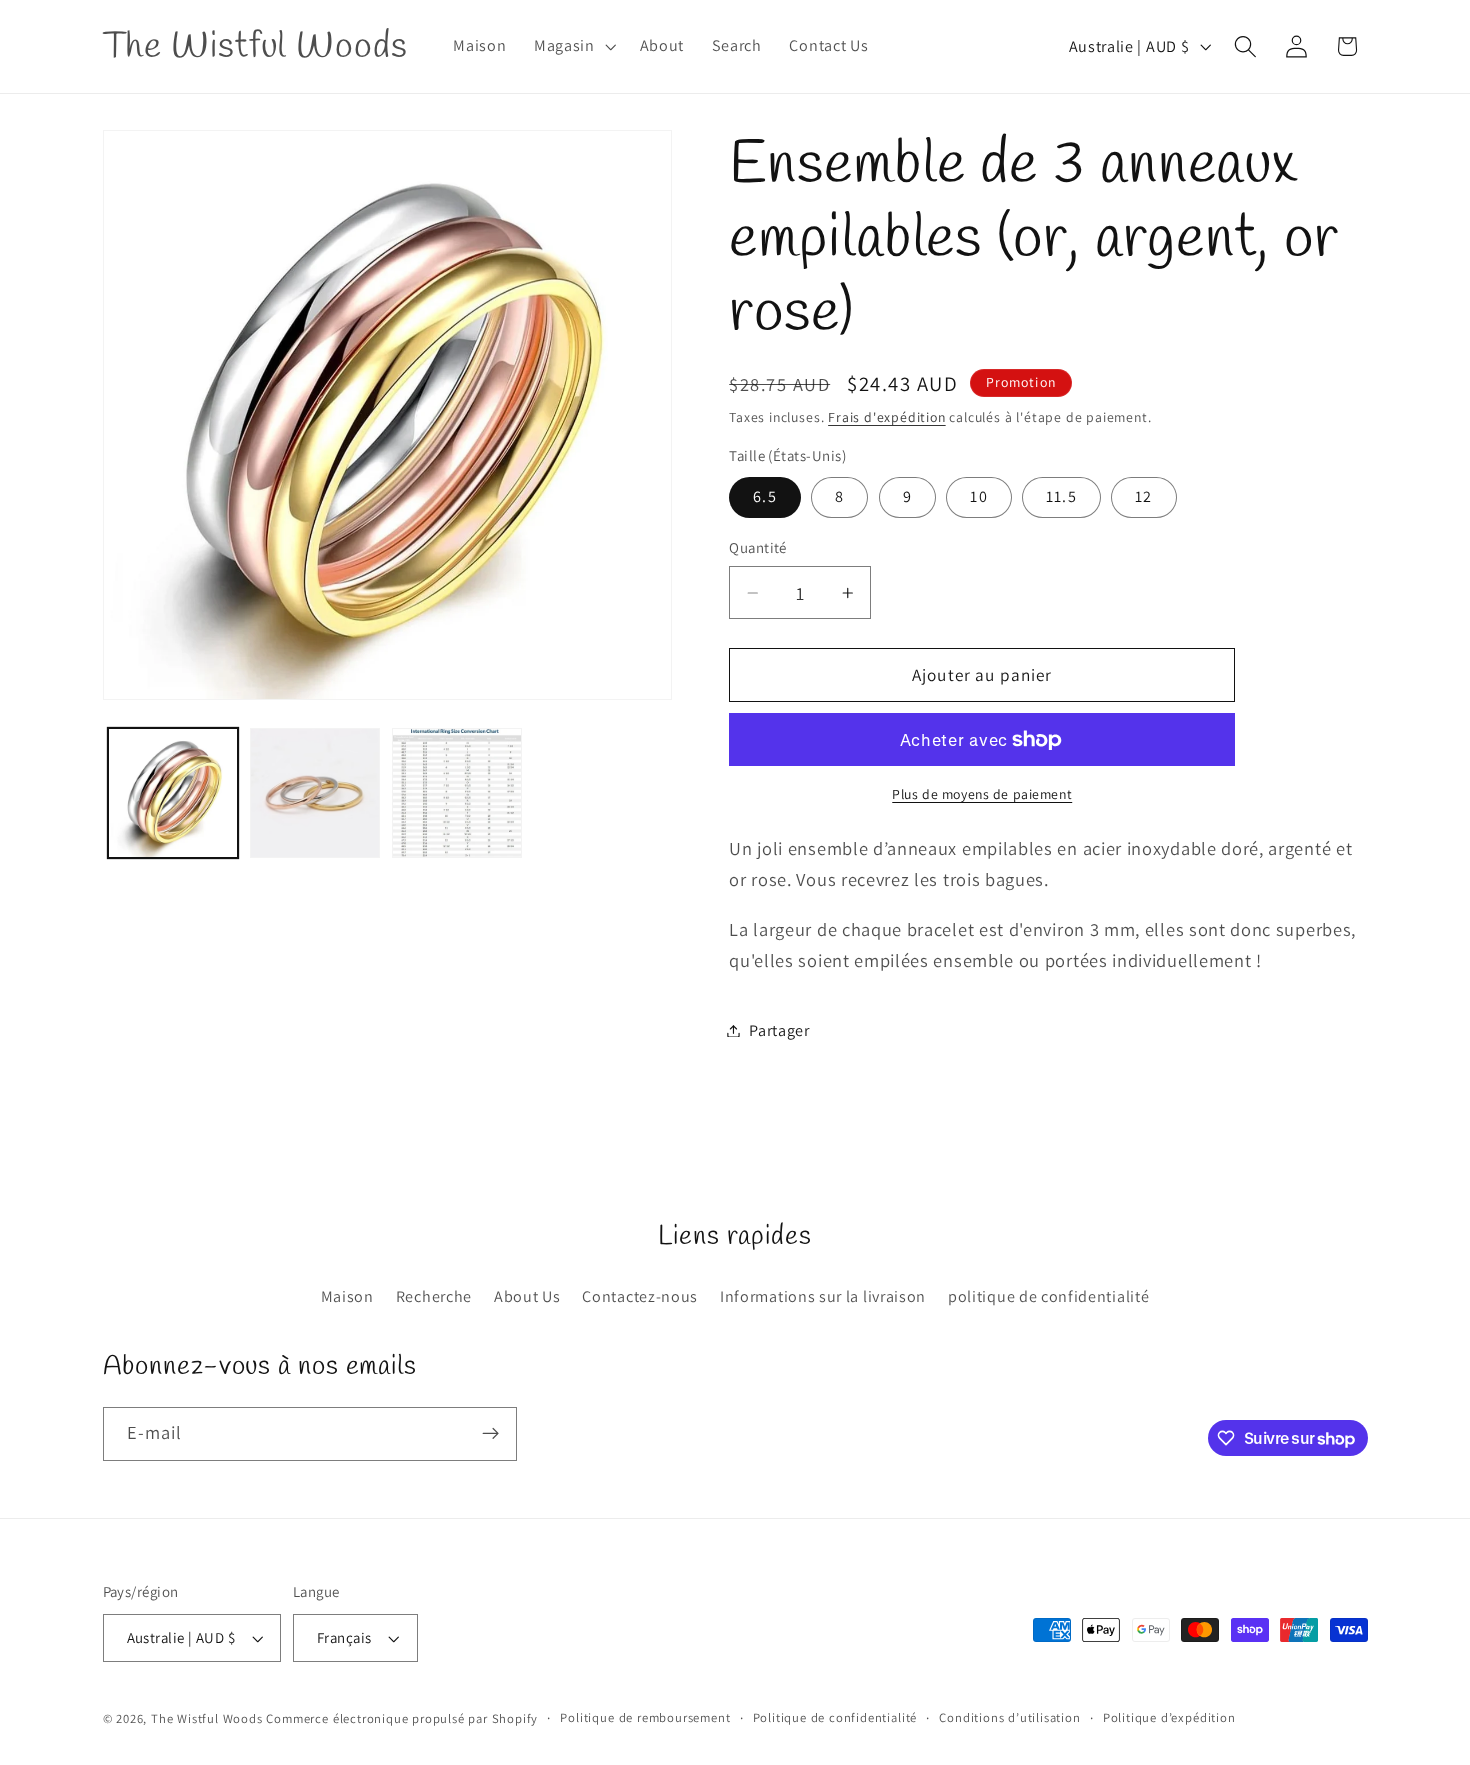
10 (978, 496)
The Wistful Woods (207, 1718)
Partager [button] (779, 1030)
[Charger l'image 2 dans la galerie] (315, 793)
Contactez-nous (640, 1296)
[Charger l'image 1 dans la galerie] (173, 793)
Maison (347, 1296)
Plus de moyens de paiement (982, 794)
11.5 (1061, 496)
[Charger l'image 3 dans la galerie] (457, 793)
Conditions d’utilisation (1009, 1717)
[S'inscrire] (490, 1434)
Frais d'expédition (887, 417)
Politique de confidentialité (835, 1717)
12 (1143, 496)
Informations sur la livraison (823, 1296)
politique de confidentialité (1048, 1296)
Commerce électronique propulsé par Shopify (402, 1718)
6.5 (764, 496)
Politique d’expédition (1169, 1717)
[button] (573, 47)
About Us (527, 1296)
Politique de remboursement (645, 1717)
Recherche (434, 1296)
